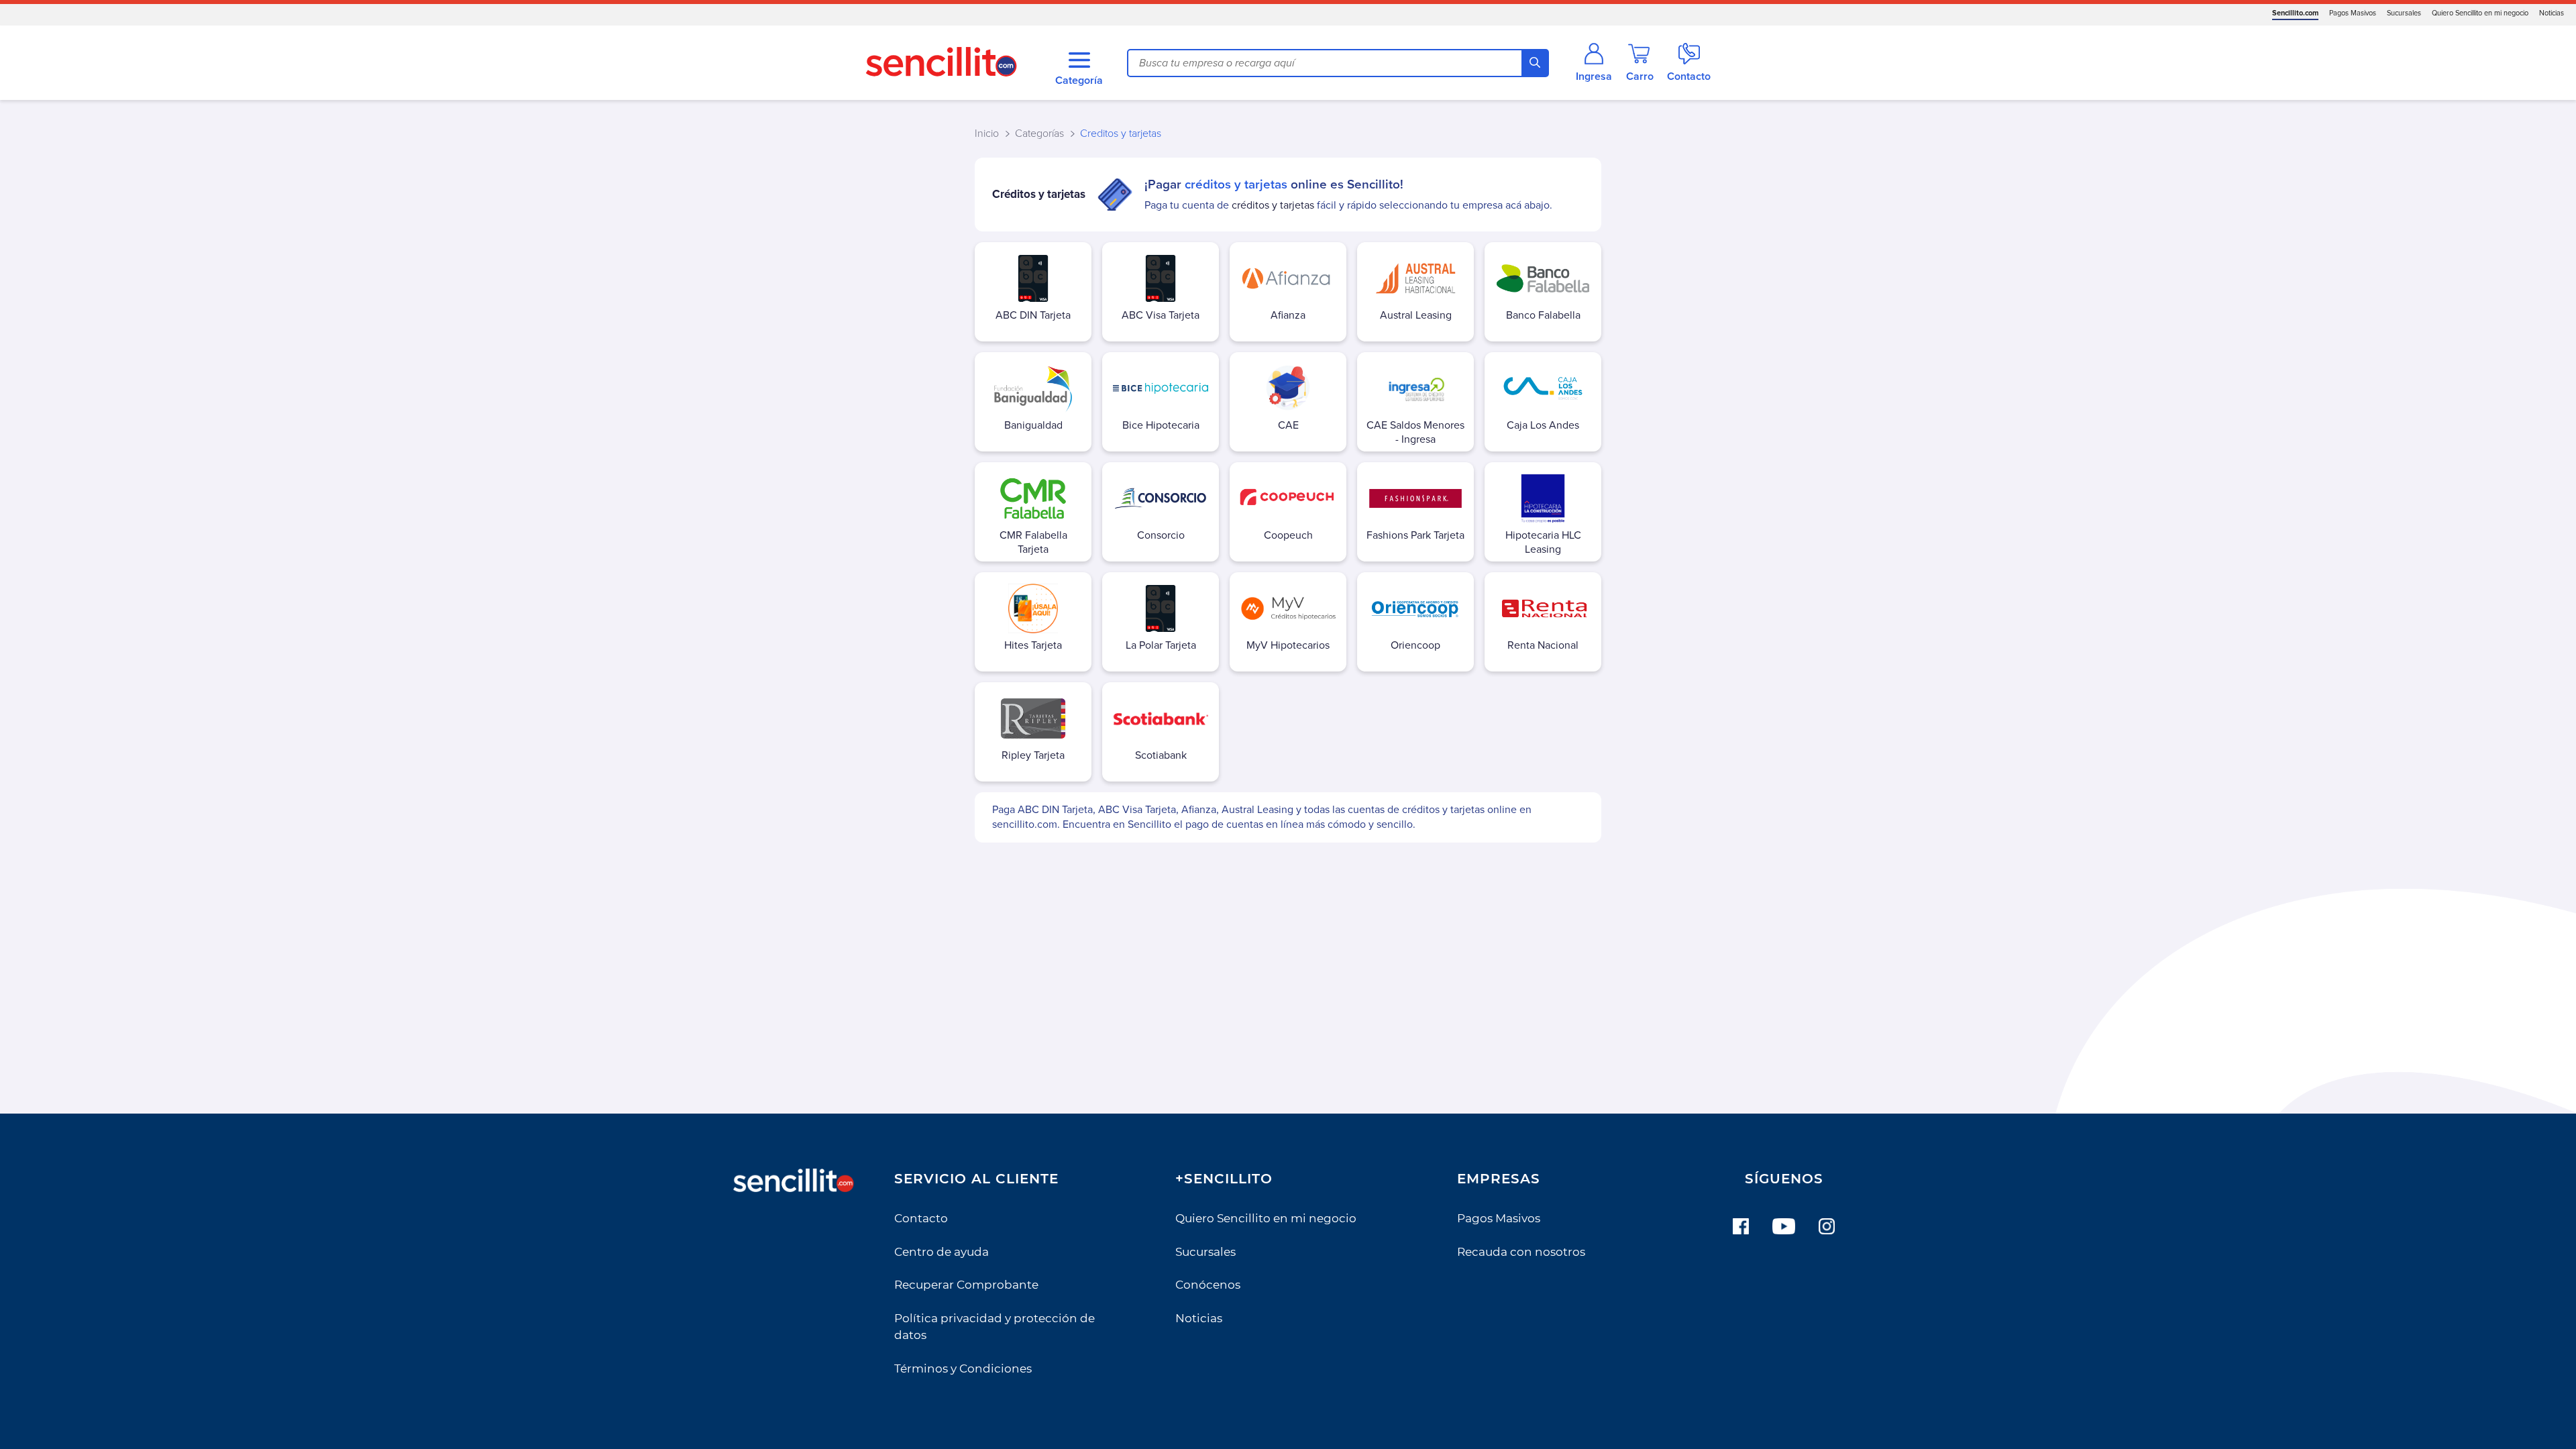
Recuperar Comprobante (966, 1285)
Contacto (921, 1218)
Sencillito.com (2295, 13)
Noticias (2552, 13)
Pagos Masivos (2353, 13)
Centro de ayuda (942, 1252)
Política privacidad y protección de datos (995, 1327)
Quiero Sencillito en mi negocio (2480, 13)
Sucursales (2404, 13)
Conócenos (1208, 1285)
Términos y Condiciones (963, 1368)
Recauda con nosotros (1521, 1252)
